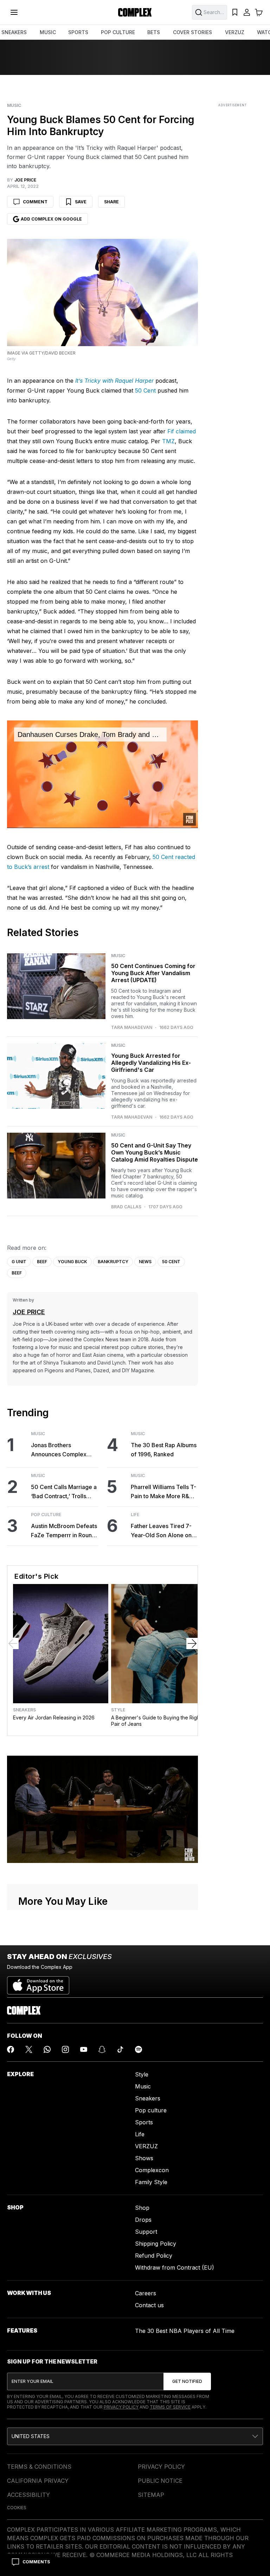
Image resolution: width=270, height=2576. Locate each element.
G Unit (19, 1262)
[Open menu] (14, 12)
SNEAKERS (14, 32)
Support (146, 2232)
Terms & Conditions (39, 2467)
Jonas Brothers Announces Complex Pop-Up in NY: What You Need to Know (63, 1450)
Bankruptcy (113, 1262)
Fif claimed (182, 431)
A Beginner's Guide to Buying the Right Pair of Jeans (156, 1721)
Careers (146, 2293)
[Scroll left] (13, 1643)
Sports (144, 2122)
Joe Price (29, 1312)
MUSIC (48, 32)
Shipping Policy (156, 2244)
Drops (143, 2220)
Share (111, 202)
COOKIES (17, 2508)
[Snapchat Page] (102, 2049)
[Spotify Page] (139, 2049)
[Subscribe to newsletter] (187, 2381)
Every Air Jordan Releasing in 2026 (54, 1718)
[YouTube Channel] (84, 2049)
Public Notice (160, 2481)
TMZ (168, 441)
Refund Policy (154, 2256)
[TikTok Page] (120, 2049)
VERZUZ (235, 32)
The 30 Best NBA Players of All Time (185, 2331)
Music (14, 106)
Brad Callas (126, 1207)
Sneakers (24, 1710)
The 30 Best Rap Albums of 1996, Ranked (164, 1450)
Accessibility (28, 2495)
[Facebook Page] (11, 2049)
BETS (154, 32)
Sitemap (151, 2495)
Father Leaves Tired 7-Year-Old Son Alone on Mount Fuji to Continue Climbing (161, 1531)
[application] (102, 774)
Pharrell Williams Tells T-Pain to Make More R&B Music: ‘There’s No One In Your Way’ (163, 1492)
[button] (135, 2436)
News (145, 1262)
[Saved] (235, 12)
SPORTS (78, 32)
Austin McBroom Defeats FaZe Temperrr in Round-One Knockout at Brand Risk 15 (64, 1531)
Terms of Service (170, 2407)
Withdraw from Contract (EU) (175, 2267)
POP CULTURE (118, 32)
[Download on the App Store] (38, 1983)
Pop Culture (46, 1515)
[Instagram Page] (65, 2049)
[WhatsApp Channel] (47, 2049)
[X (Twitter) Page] (29, 2049)
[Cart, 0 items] (259, 12)
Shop (142, 2208)
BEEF (42, 1262)
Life (135, 1515)
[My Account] (247, 12)
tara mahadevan (132, 1028)
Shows (144, 2158)
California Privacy (38, 2481)
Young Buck (72, 1262)
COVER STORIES (192, 32)
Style (118, 1710)
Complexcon (152, 2170)
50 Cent (145, 390)
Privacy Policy (121, 2407)
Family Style (151, 2182)
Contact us (149, 2305)
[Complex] (135, 12)
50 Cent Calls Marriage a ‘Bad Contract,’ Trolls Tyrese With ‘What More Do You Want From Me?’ (64, 1492)
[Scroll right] (192, 1643)
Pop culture (151, 2110)
